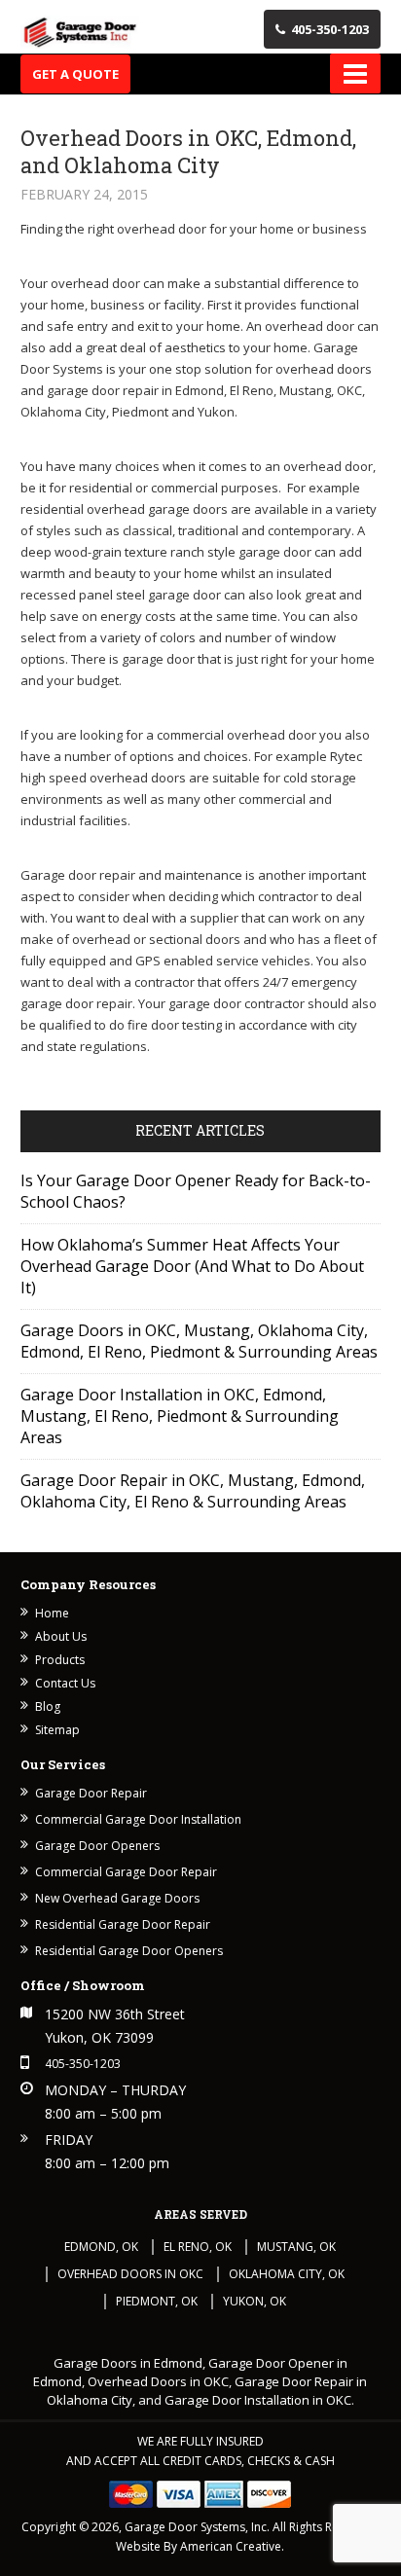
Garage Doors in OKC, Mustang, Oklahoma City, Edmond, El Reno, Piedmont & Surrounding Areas (199, 1341)
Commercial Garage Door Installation (138, 1819)
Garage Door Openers (97, 1846)
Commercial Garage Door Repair (126, 1872)
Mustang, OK (296, 2247)
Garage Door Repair (91, 1793)
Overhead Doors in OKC (130, 2274)
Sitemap (57, 1730)
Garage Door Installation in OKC (258, 2400)
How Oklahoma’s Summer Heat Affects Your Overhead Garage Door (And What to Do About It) (192, 1266)
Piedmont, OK (157, 2301)
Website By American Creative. (200, 2546)
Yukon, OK (255, 2301)
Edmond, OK (101, 2247)
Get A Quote (75, 74)
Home (52, 1613)
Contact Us (65, 1683)
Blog (48, 1706)
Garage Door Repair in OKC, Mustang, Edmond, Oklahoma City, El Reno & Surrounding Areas (193, 1491)
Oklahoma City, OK (287, 2274)
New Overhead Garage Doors (117, 1898)
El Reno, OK (198, 2247)
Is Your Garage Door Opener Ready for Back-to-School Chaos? (196, 1191)
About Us (61, 1636)
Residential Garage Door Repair (123, 1924)
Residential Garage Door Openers (129, 1951)
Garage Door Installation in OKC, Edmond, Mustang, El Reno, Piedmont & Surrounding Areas (180, 1416)
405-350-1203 (330, 29)
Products (60, 1660)
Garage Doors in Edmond (128, 2363)
